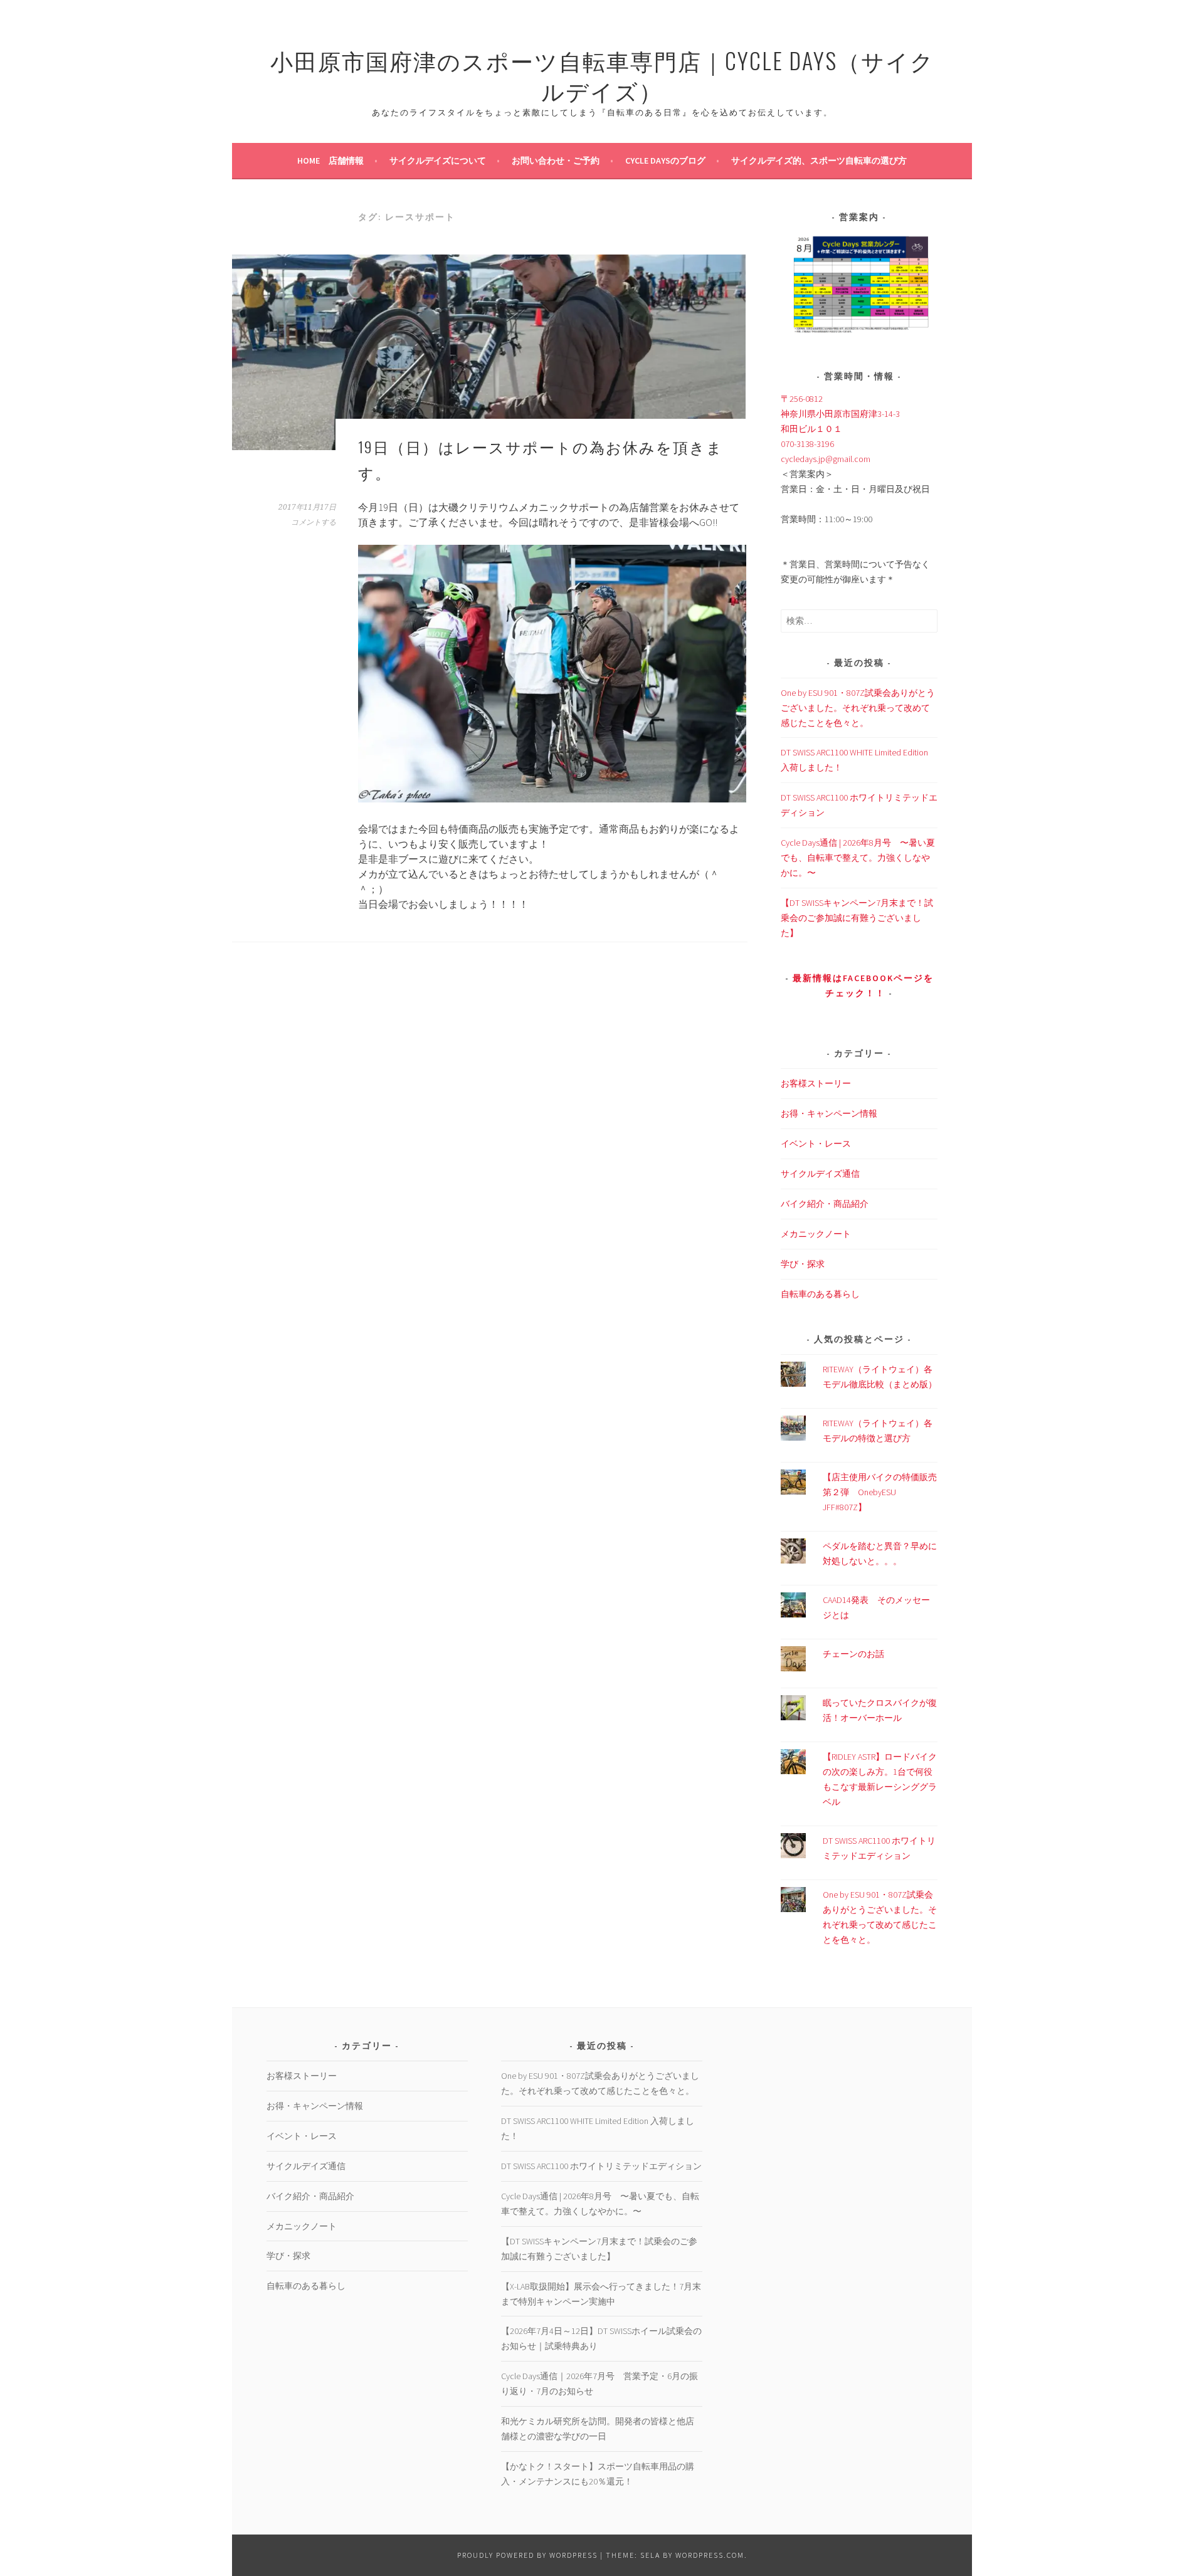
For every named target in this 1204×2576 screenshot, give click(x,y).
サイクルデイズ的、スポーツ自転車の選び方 (819, 160)
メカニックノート (816, 1234)
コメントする (314, 522)
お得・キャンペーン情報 (829, 1113)
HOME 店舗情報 (330, 160)
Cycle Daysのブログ (665, 160)
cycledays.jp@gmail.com (826, 459)
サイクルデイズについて (438, 160)
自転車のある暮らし (820, 1294)
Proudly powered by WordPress (527, 2555)
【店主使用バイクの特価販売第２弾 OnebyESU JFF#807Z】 (880, 1492)
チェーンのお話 (853, 1654)
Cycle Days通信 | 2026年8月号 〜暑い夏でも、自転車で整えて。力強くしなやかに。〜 (858, 858)
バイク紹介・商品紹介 (825, 1204)
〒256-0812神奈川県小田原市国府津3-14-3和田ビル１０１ (840, 414)
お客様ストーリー (816, 1083)
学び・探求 (803, 1264)
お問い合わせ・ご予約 (556, 160)
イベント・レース (816, 1143)
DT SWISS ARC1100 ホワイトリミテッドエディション (601, 2166)
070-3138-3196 (807, 444)
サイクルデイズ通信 (820, 1174)
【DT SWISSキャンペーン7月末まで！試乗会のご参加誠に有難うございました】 (857, 918)
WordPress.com (710, 2555)
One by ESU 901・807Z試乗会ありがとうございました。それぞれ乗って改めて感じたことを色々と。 (858, 708)
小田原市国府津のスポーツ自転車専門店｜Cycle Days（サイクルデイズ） (602, 75)
